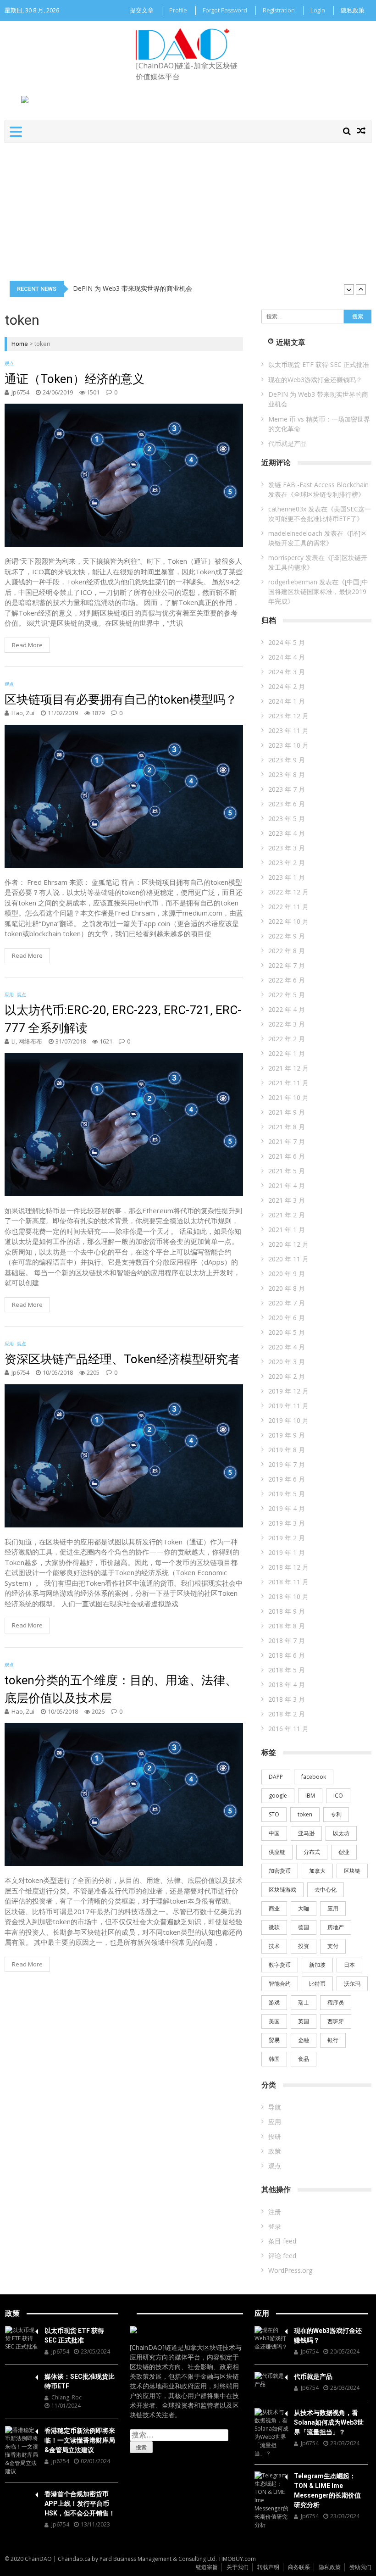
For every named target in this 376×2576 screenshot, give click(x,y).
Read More (27, 645)
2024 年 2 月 (287, 686)
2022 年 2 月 (287, 1039)
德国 (304, 1927)
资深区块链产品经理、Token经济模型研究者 (122, 1359)
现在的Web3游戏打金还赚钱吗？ (315, 380)
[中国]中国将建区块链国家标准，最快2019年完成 (318, 591)
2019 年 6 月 (287, 1479)
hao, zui (23, 713)
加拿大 (317, 1871)
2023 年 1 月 (287, 877)
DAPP (276, 1777)
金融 (304, 2040)
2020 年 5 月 (287, 1332)
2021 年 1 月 (287, 1230)
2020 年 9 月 (287, 1274)
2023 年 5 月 (287, 819)
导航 (275, 2107)
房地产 (336, 1927)
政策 (275, 2151)
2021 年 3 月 (287, 1200)
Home (20, 344)
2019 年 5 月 (287, 1494)
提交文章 (142, 10)
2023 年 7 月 (287, 789)
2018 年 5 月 (287, 1670)
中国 (274, 1833)
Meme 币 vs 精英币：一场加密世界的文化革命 (140, 289)
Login (318, 10)
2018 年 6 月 (287, 1655)
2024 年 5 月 (287, 642)
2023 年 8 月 (287, 774)
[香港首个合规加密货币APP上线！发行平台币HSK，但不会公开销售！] (22, 2493)
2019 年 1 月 (287, 1552)
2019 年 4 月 (287, 1508)
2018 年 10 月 (288, 1596)
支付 (333, 1946)
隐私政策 (353, 10)
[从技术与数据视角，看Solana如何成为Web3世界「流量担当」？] (271, 2433)
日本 (349, 1965)
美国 (274, 2021)
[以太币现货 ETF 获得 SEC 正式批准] (22, 2338)
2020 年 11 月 (288, 1259)
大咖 (304, 1908)
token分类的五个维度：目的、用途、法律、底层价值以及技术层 (121, 1689)
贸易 (274, 2040)
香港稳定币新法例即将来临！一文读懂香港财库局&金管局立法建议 (80, 2440)
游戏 (274, 2002)
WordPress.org (290, 2270)
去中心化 (326, 1890)
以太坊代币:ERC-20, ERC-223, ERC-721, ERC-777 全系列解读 (123, 1019)
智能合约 (280, 1984)
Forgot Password (225, 10)
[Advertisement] (188, 212)
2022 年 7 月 (287, 965)
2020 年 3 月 (287, 1362)
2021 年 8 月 (287, 1127)
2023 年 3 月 (287, 848)
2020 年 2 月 (287, 1376)
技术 (274, 1946)
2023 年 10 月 (288, 745)
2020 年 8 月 (287, 1288)
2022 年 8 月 (287, 951)
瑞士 (304, 2002)
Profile (178, 10)
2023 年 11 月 (288, 730)
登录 (275, 2226)
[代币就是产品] (271, 2380)
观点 (9, 363)
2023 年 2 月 (287, 863)
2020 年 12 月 (288, 1244)
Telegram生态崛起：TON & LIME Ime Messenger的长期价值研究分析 (327, 2490)
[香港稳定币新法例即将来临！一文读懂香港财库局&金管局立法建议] (22, 2451)
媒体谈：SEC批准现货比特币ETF (80, 2381)
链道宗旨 (207, 2567)
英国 (304, 2021)
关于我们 (238, 2567)
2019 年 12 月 (288, 1391)
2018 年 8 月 (287, 1626)
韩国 (274, 2059)
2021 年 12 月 (288, 1068)
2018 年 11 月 (288, 1582)
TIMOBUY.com (237, 2559)
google (278, 1796)
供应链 (277, 1852)
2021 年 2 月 (287, 1215)
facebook (314, 1777)
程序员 (336, 2002)
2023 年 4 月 (287, 833)
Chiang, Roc (66, 2397)
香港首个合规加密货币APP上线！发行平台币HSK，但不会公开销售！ (80, 2504)
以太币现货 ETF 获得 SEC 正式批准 (319, 364)
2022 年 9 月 (287, 936)
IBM (310, 1796)
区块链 (352, 1871)
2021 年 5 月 (287, 1171)
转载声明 (268, 2567)
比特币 (317, 1984)
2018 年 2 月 (287, 1714)
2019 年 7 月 (287, 1464)
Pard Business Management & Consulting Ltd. (158, 2559)
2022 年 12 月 (288, 892)
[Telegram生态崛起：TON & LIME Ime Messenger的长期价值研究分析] (271, 2500)
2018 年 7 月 (287, 1641)
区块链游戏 (282, 1890)
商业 (274, 1908)
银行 (333, 2040)
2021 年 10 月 (288, 1097)
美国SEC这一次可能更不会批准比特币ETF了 (320, 514)
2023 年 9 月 (287, 760)
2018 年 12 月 (288, 1567)
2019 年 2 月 (287, 1538)
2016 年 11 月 (288, 1729)
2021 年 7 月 (287, 1141)
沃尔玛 (352, 1984)
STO (274, 1814)
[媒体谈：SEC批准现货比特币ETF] (22, 2376)
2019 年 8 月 (287, 1450)
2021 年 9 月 (287, 1112)
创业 (344, 1852)
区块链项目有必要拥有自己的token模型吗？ (121, 700)
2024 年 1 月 (287, 701)
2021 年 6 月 (287, 1156)
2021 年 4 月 (287, 1185)
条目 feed (282, 2241)
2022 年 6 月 (287, 980)
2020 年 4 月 (287, 1347)
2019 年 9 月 (287, 1435)
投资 (304, 1946)
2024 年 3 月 (287, 672)
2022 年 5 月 (287, 995)
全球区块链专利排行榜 (326, 494)
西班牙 (336, 2021)
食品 (304, 2059)
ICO (338, 1796)
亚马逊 (306, 1833)
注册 (275, 2212)
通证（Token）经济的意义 (75, 379)
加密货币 (280, 1871)
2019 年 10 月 (288, 1420)
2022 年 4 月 (287, 1009)
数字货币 (280, 1965)
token (305, 1814)
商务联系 (299, 2567)
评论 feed (282, 2256)
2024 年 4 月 (287, 657)
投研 (275, 2136)
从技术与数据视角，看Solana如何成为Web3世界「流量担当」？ (329, 2422)
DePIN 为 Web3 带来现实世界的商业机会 (318, 399)
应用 (9, 994)
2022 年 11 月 (288, 907)
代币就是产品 (288, 443)
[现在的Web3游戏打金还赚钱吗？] (271, 2338)
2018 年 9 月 (287, 1611)
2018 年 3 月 (287, 1699)
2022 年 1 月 (287, 1053)
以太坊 (341, 1833)
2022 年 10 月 (288, 921)
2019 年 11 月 (288, 1406)
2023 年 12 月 (288, 716)
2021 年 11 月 (288, 1083)
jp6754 (20, 392)
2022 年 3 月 (287, 1024)
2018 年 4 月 (287, 1685)
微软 (274, 1927)
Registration (279, 10)
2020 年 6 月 (287, 1318)
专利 (336, 1814)
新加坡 (317, 1965)
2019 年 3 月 (287, 1523)
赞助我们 (360, 2567)
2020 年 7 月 (287, 1303)
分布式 (312, 1852)
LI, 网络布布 (27, 1041)
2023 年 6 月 (287, 804)
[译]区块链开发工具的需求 (318, 538)
